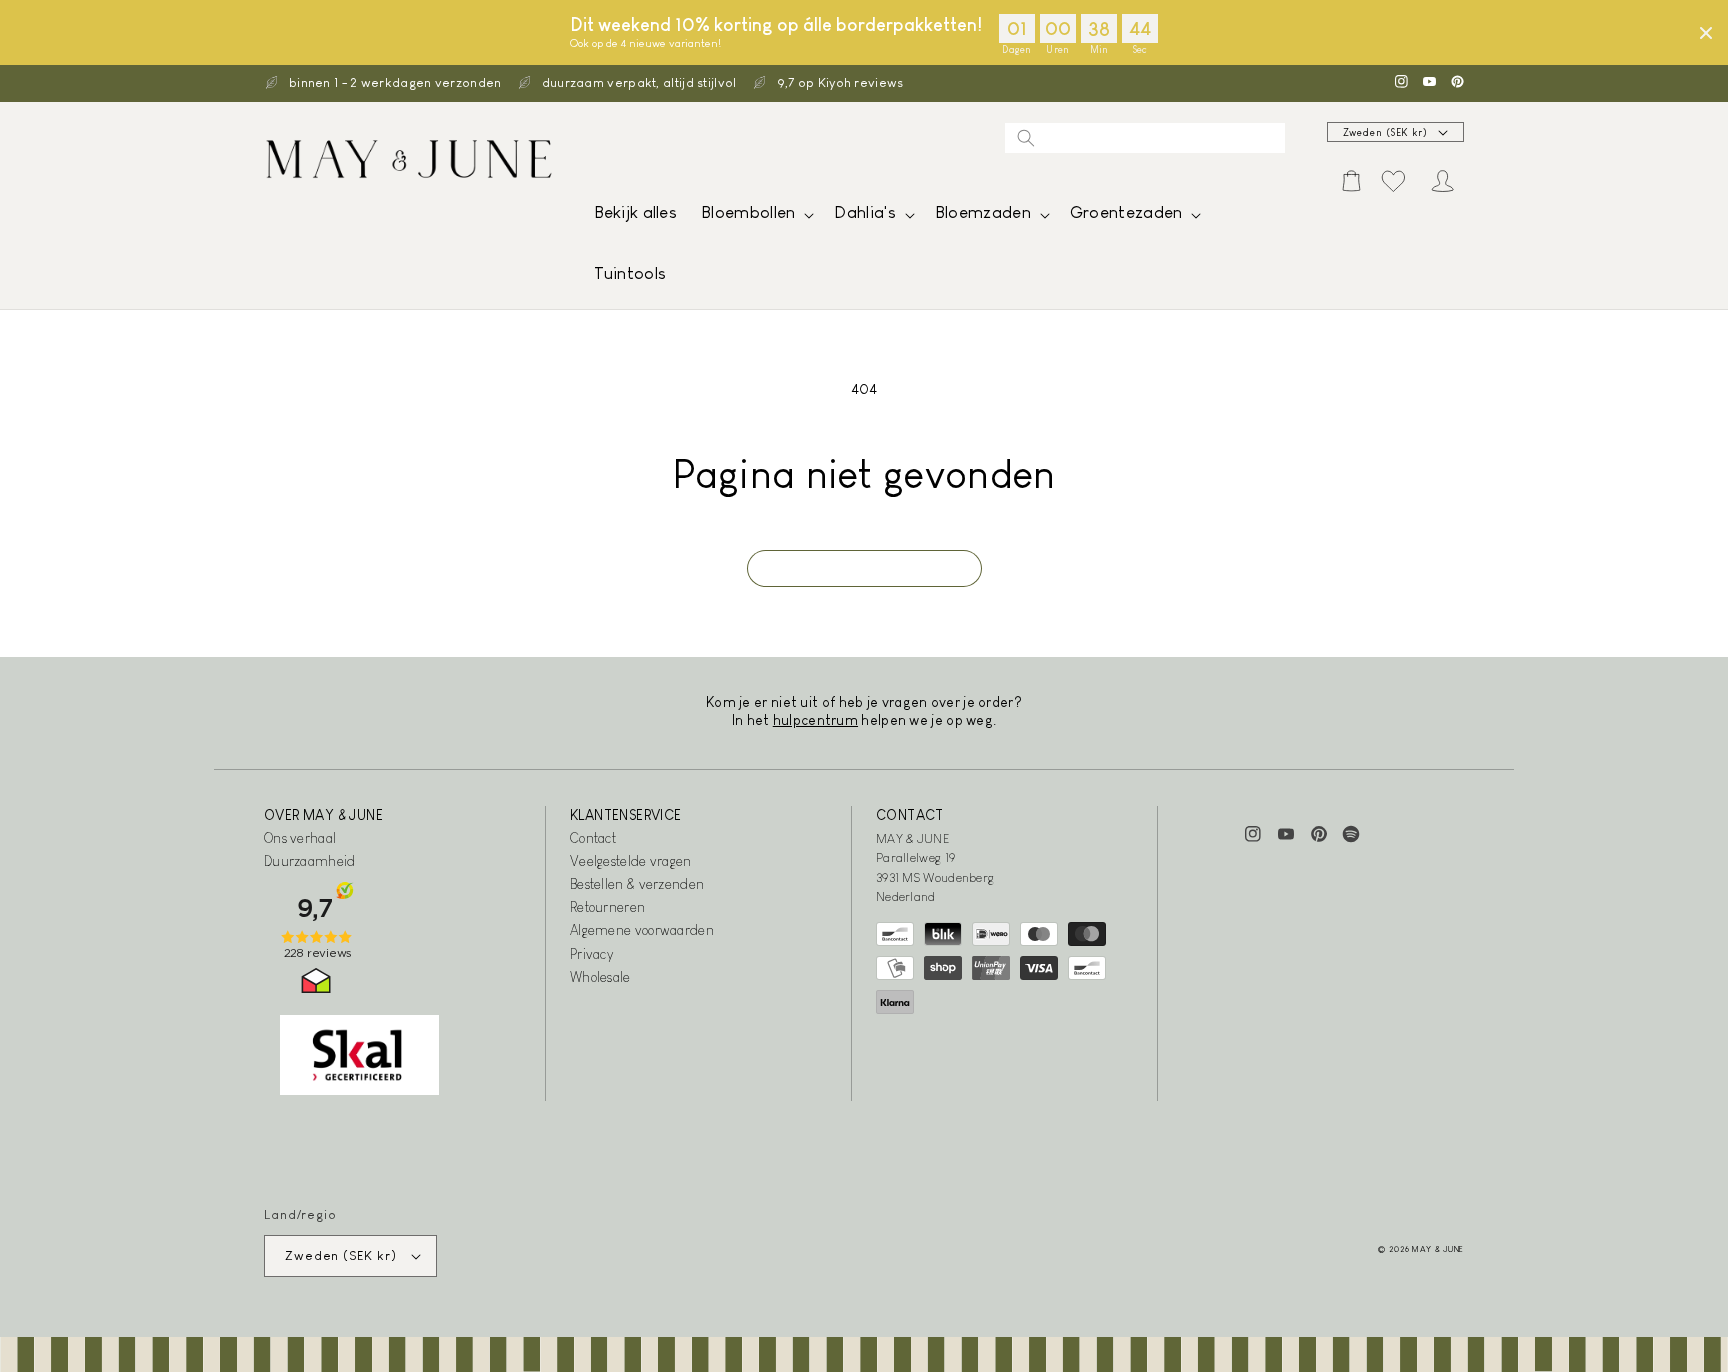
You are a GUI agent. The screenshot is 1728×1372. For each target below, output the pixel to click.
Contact (593, 838)
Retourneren (607, 907)
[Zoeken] (1026, 138)
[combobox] (1145, 138)
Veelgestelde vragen (631, 861)
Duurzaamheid (310, 861)
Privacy (591, 954)
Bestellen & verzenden (637, 884)
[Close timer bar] (1706, 33)
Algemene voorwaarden (642, 930)
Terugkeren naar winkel (864, 568)
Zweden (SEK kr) (1386, 132)
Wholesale (600, 977)
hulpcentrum (815, 720)
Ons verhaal (300, 838)
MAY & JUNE (1438, 1249)
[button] (755, 217)
